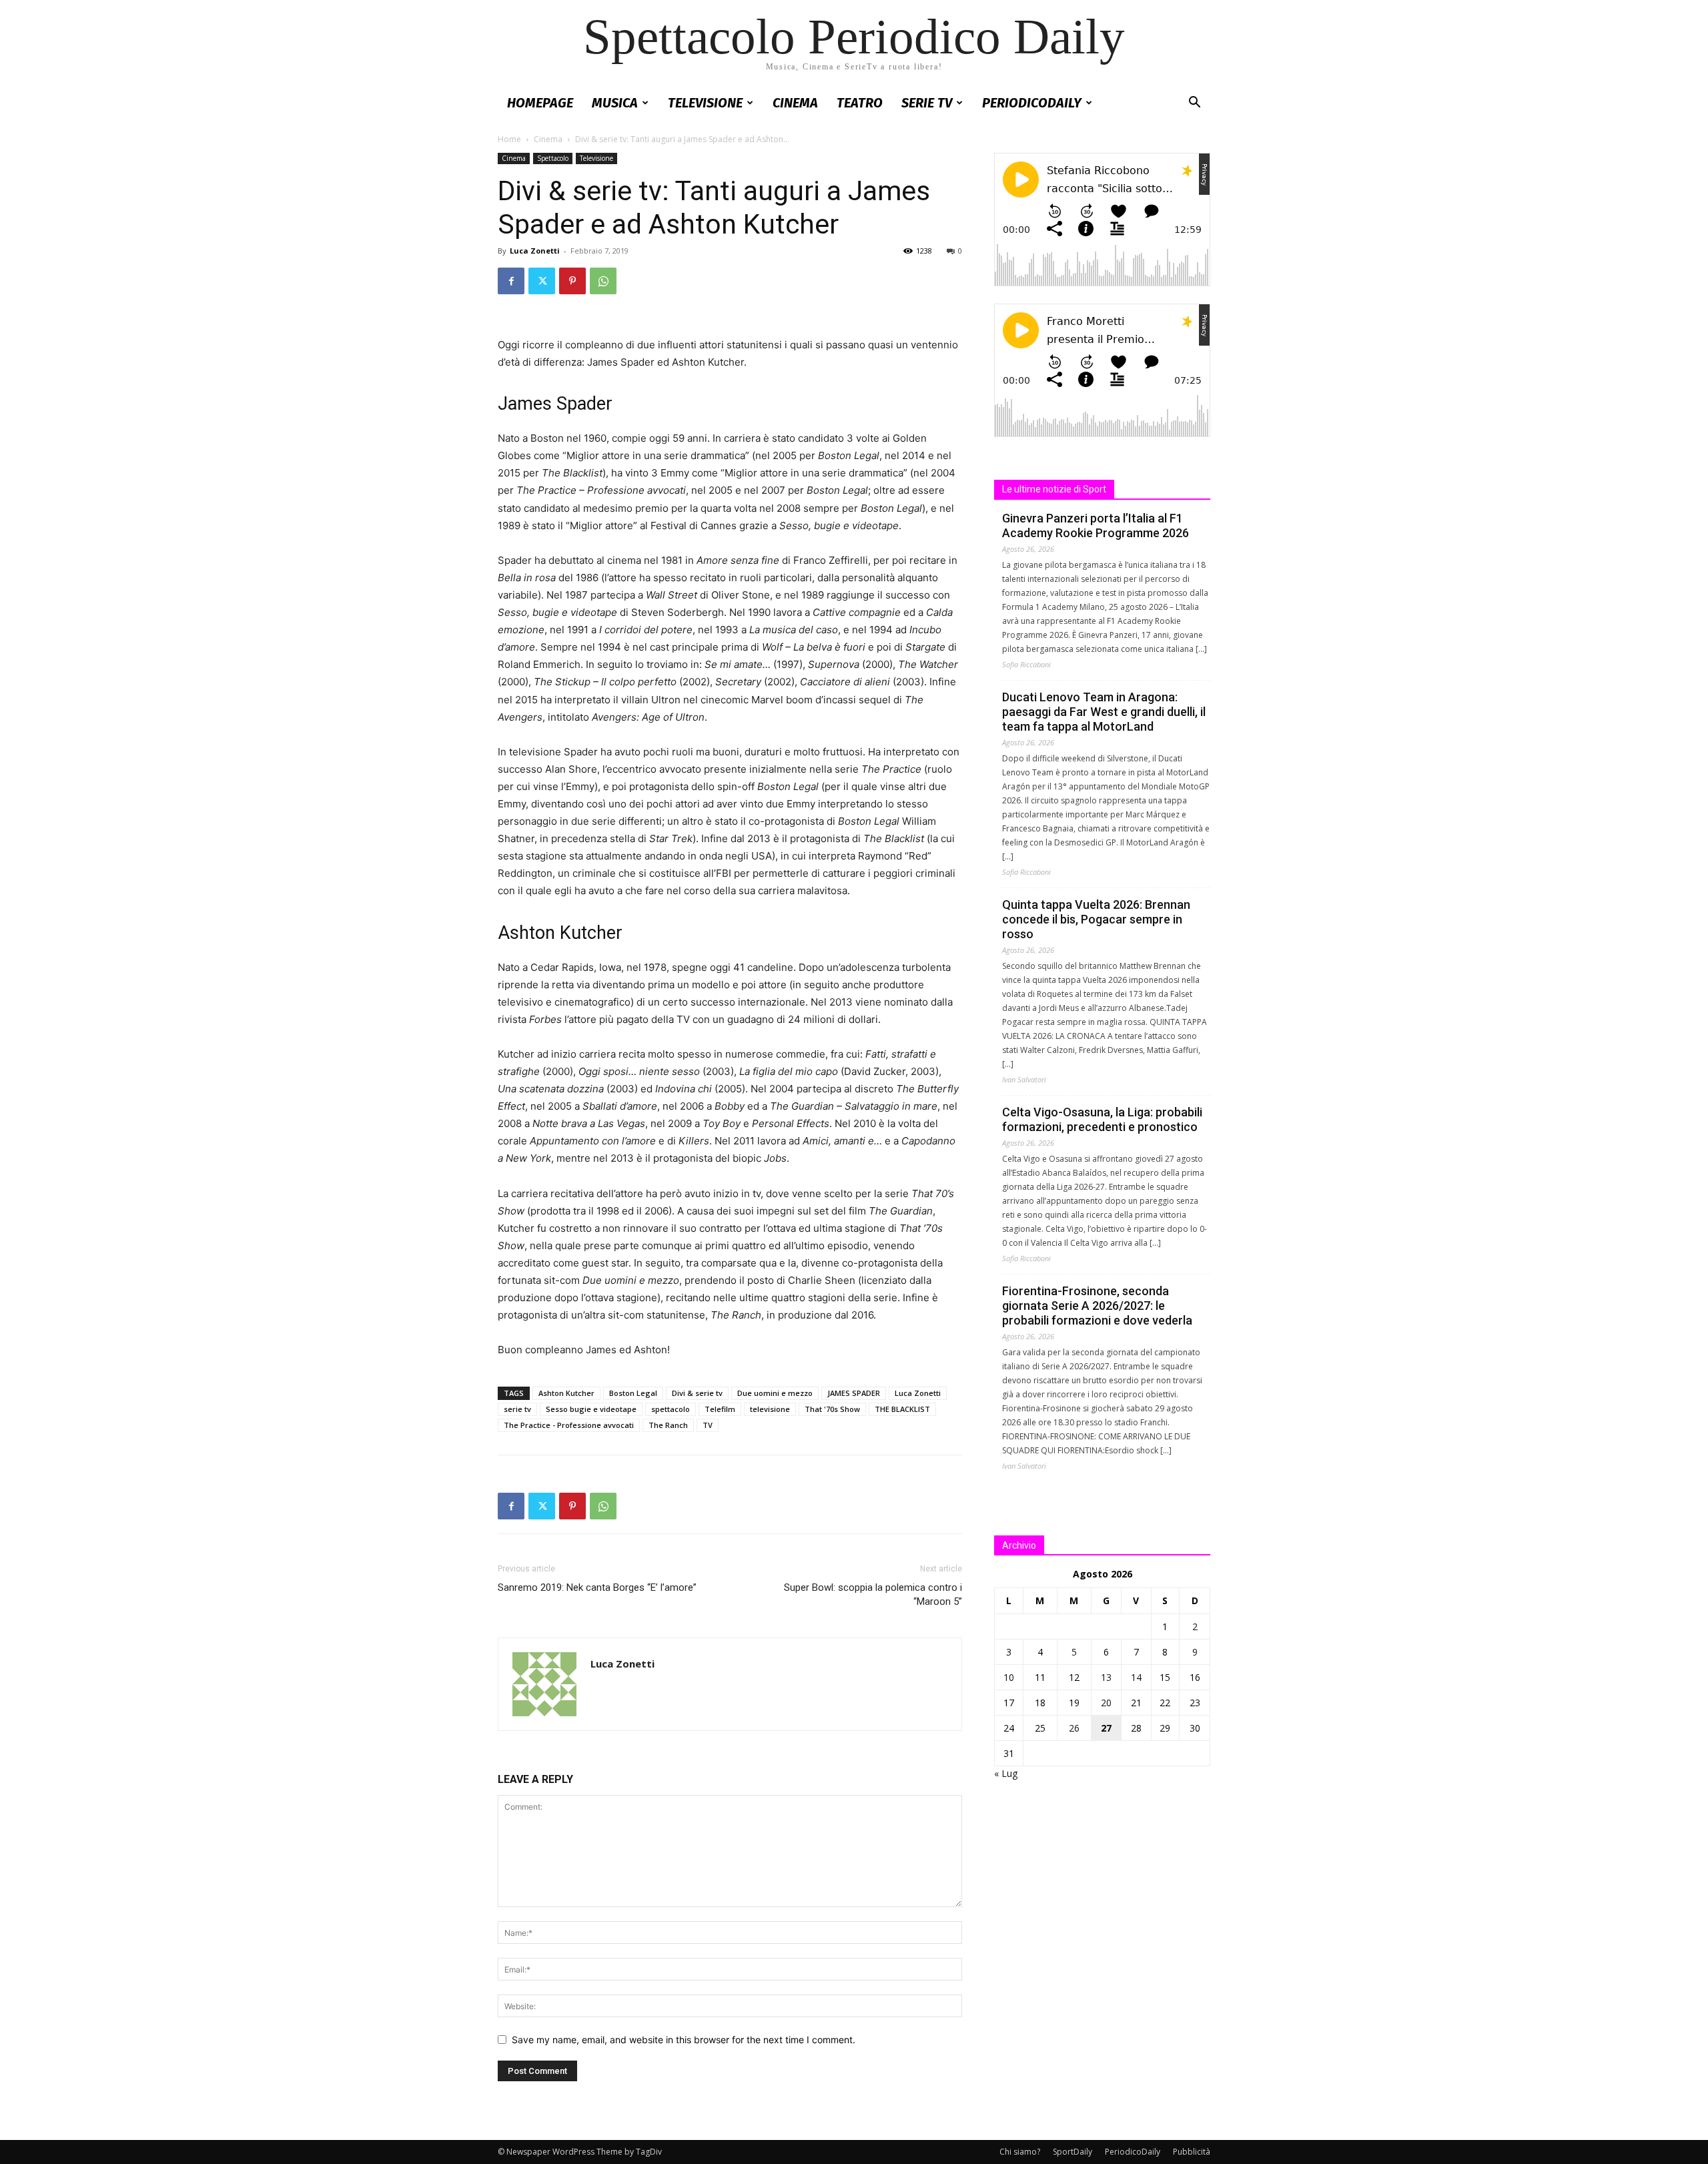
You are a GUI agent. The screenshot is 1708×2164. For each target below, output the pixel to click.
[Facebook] (511, 281)
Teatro (860, 103)
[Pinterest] (572, 281)
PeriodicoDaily (1032, 103)
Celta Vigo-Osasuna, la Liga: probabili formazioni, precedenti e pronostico (1102, 1119)
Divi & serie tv (697, 1393)
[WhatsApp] (603, 281)
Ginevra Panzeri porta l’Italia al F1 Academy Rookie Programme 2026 (1096, 525)
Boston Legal (633, 1393)
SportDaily (1073, 2152)
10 (1009, 1677)
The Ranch (668, 1425)
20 (1106, 1703)
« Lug (1006, 1773)
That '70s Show (832, 1409)
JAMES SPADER (854, 1393)
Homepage (540, 103)
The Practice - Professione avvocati (569, 1425)
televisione (770, 1409)
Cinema (795, 103)
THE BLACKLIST (902, 1409)
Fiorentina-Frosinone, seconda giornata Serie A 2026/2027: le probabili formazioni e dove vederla (1097, 1306)
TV (708, 1425)
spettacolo (671, 1409)
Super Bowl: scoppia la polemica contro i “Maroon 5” (873, 1594)
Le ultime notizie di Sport (1054, 489)
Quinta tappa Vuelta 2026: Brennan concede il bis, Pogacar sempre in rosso (1096, 919)
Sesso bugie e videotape (591, 1409)
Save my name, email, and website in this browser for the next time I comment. (684, 2040)
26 (1074, 1728)
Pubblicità (1192, 2152)
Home (509, 139)
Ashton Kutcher (566, 1393)
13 (1106, 1677)
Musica (615, 103)
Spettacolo (553, 158)
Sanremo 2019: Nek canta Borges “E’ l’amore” (597, 1587)
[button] (1194, 104)
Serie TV (927, 103)
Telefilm (720, 1409)
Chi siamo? (1020, 2152)
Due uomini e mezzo (775, 1393)
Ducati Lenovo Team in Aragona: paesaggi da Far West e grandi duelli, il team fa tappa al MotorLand (1104, 712)
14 (1136, 1677)
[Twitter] (542, 281)
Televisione (705, 103)
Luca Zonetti (535, 251)
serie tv (517, 1409)
